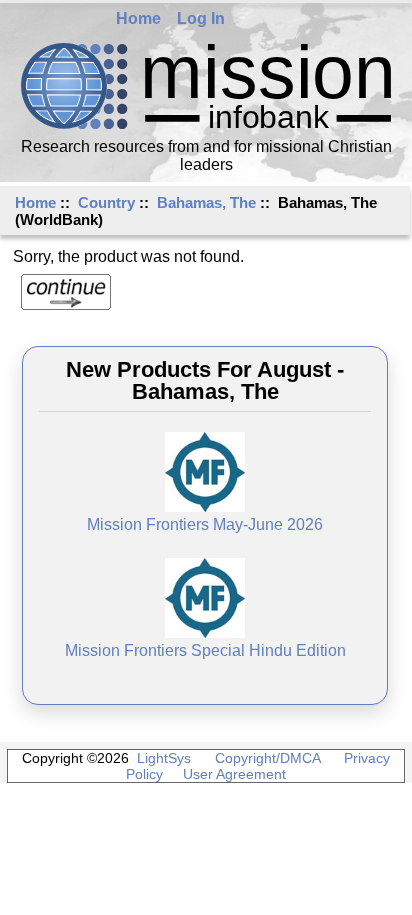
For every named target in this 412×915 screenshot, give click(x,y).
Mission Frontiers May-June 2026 (205, 524)
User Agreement (234, 774)
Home (138, 18)
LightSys (164, 758)
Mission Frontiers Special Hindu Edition (205, 650)
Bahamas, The (206, 202)
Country (106, 202)
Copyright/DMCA (267, 758)
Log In (201, 18)
